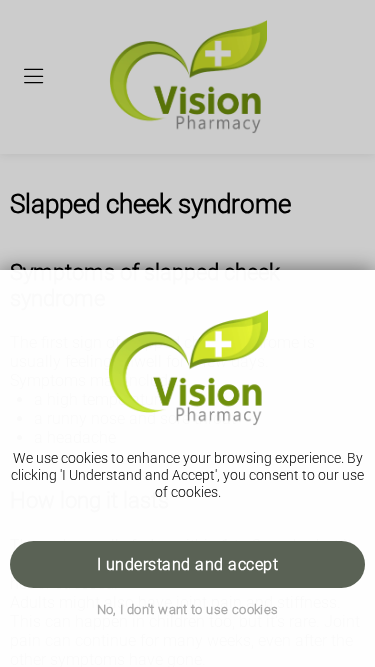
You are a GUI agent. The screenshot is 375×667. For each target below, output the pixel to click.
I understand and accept (187, 564)
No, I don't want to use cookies (188, 609)
